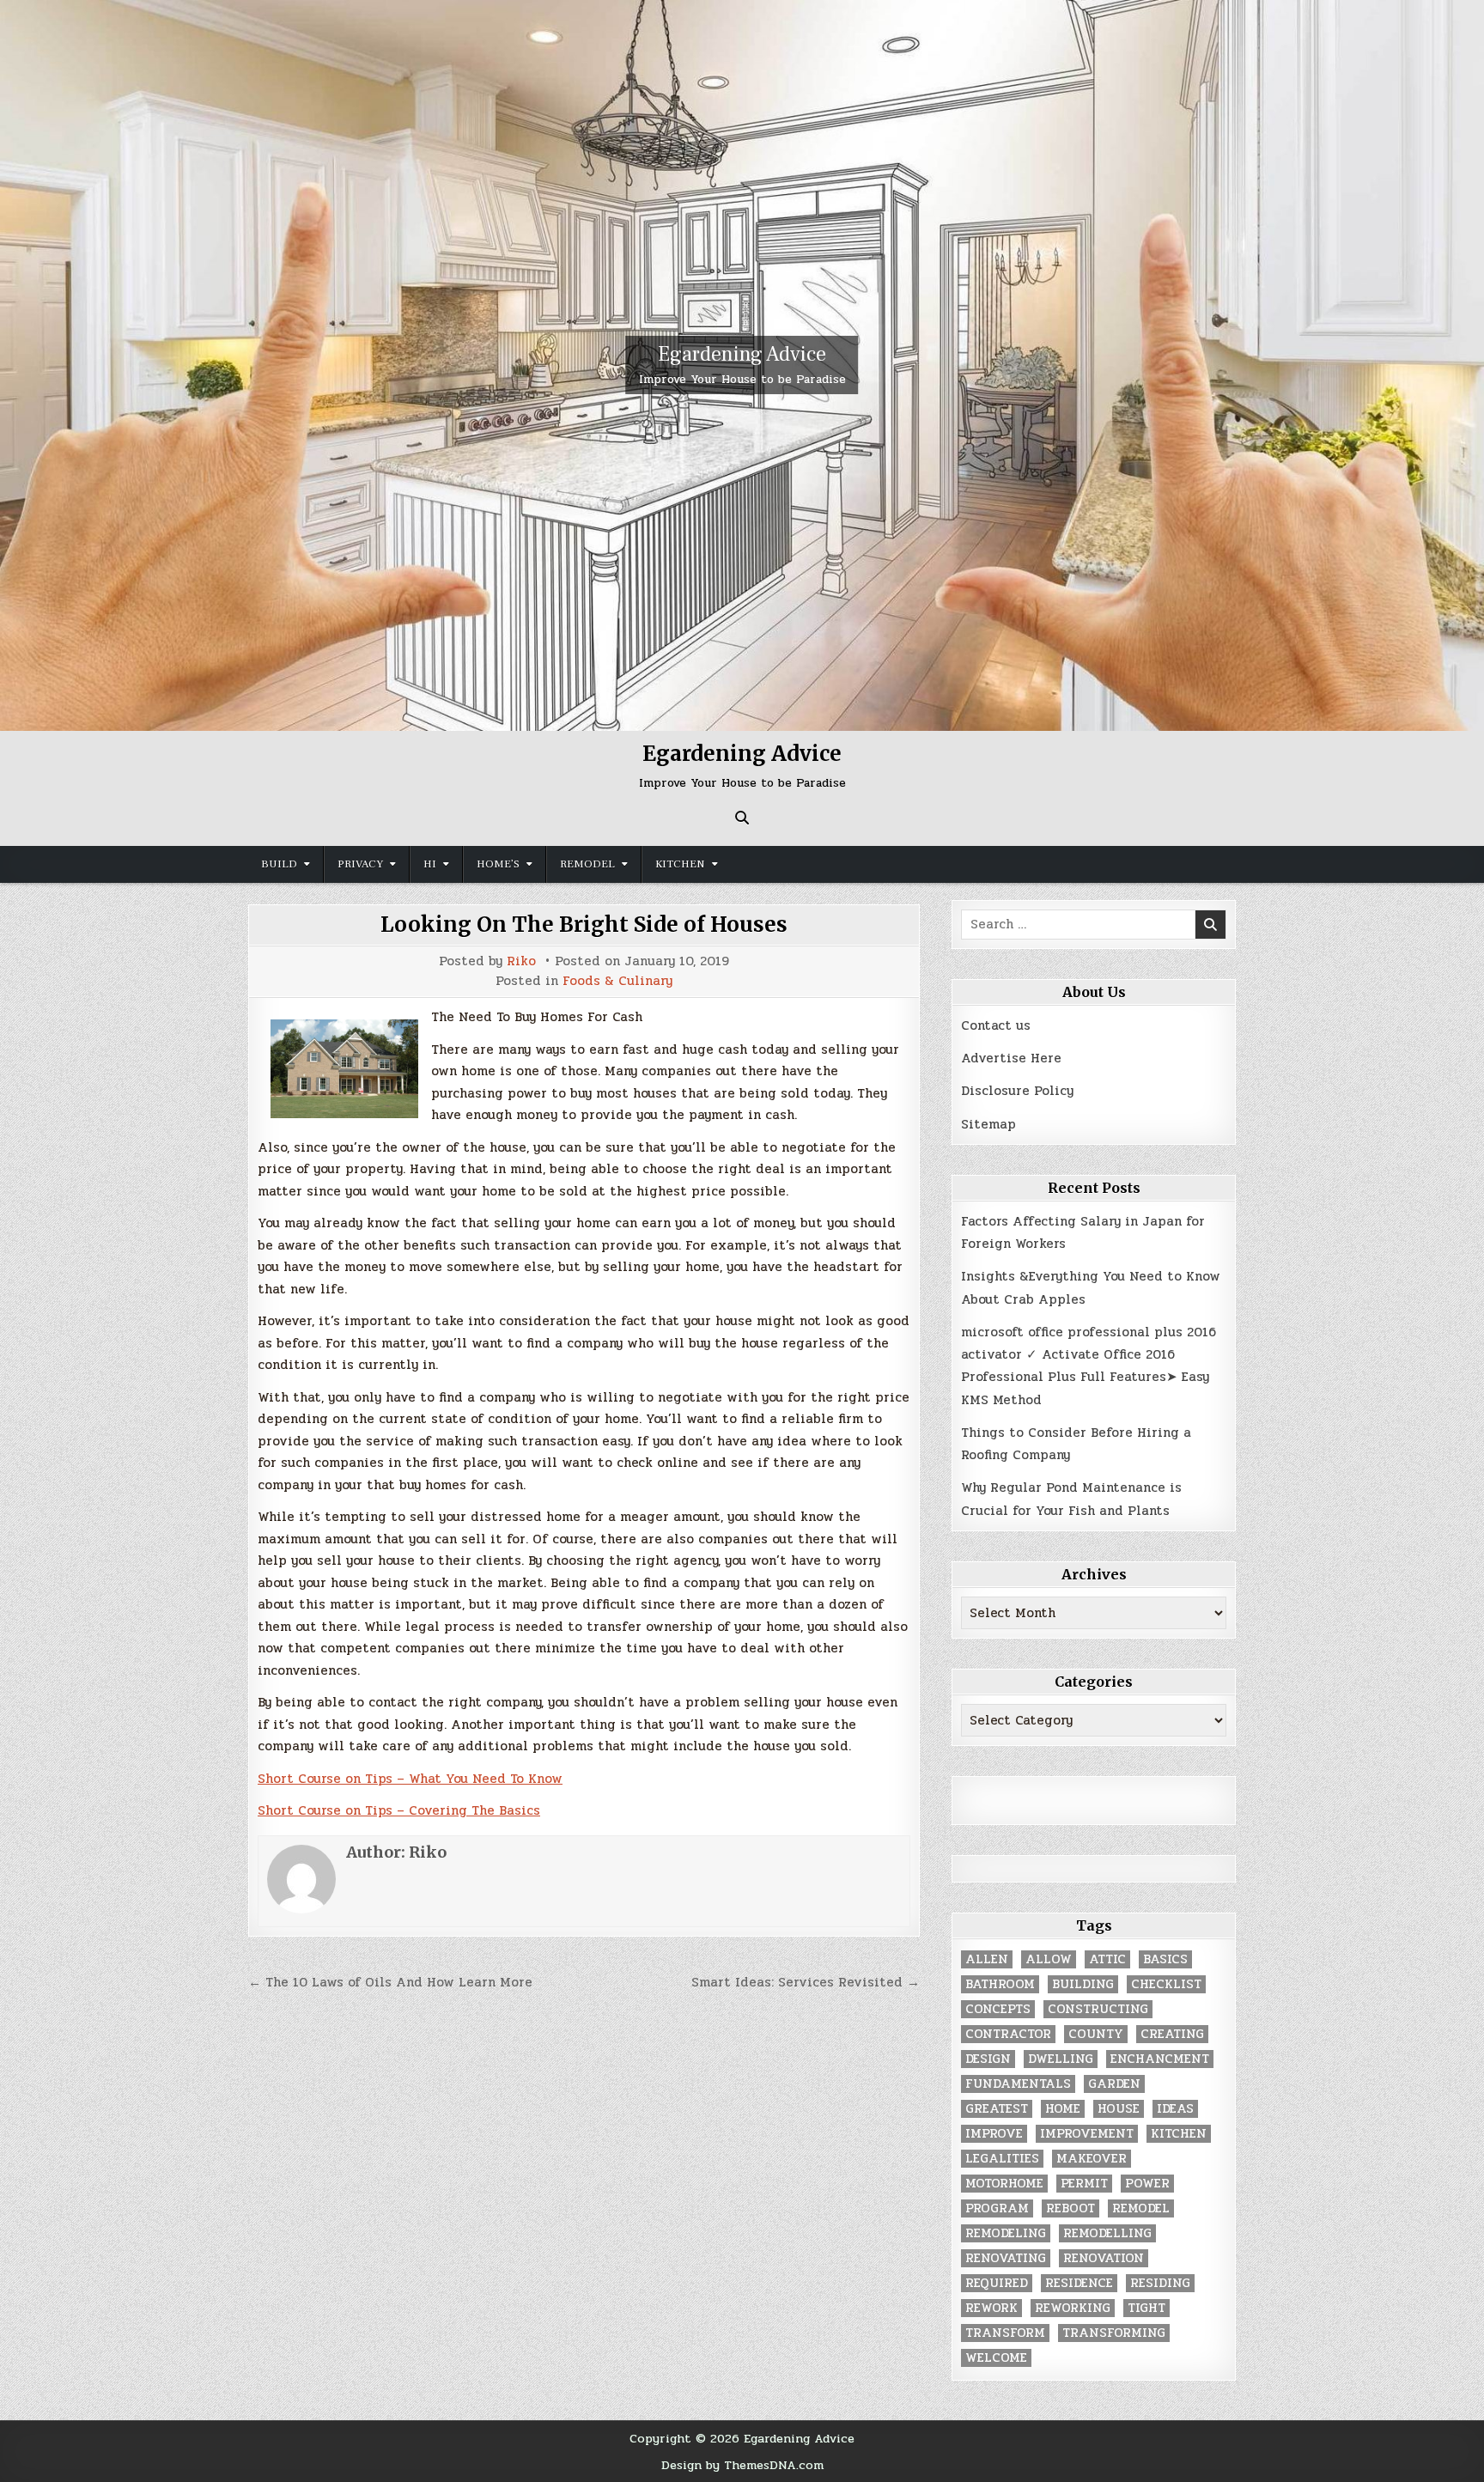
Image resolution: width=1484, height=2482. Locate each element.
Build (279, 864)
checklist (1166, 1984)
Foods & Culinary (617, 981)
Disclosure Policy (1017, 1091)
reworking (1073, 2308)
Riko (521, 961)
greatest (997, 2109)
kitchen (1179, 2134)
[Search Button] (742, 818)
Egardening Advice (742, 354)
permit (1084, 2184)
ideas (1175, 2109)
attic (1107, 1959)
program (997, 2208)
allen (987, 1959)
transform (1005, 2333)
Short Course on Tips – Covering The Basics (399, 1810)
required (997, 2283)
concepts (998, 2009)
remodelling (1107, 2233)
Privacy (360, 864)
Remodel (587, 864)
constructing (1098, 2009)
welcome (996, 2358)
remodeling (1006, 2233)
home (1063, 2109)
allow (1049, 1959)
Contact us (996, 1025)
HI (430, 864)
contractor (1008, 2034)
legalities (1002, 2159)
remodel (1141, 2208)
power (1147, 2184)
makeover (1092, 2159)
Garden (1114, 2084)
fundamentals (1018, 2084)
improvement (1087, 2134)
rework (991, 2308)
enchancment (1160, 2059)
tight (1146, 2308)
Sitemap (988, 1124)
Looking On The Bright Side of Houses (584, 925)
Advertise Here (1011, 1058)
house (1119, 2109)
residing (1160, 2283)
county (1096, 2034)
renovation (1104, 2258)
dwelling (1061, 2059)
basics (1165, 1959)
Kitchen (680, 864)
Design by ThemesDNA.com (742, 2465)
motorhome (1004, 2184)
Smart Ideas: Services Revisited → (806, 1982)
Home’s (498, 864)
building (1083, 1984)
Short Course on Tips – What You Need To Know (410, 1779)
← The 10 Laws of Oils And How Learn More (390, 1982)
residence (1079, 2283)
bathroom (1000, 1984)
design (988, 2059)
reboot (1070, 2208)
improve (994, 2134)
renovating (1006, 2258)
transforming (1114, 2333)
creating (1172, 2034)
